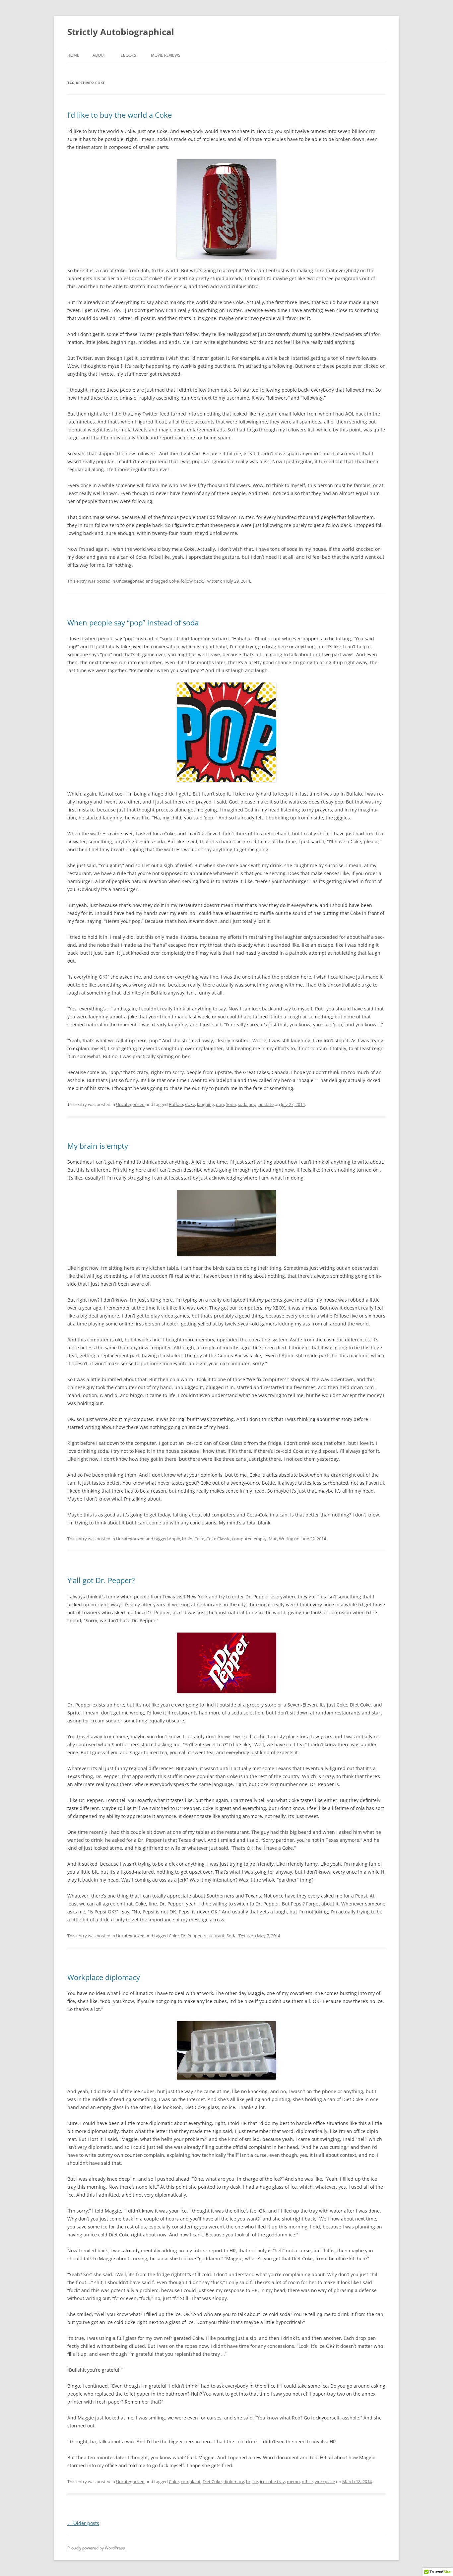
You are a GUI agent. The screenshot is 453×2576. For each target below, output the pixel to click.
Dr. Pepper (191, 1936)
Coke (174, 581)
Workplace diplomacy (104, 1977)
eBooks (129, 55)
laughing (205, 1104)
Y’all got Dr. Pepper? (101, 1580)
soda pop (247, 1104)
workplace (325, 2481)
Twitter (212, 581)
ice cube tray (272, 2481)
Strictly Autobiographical (121, 32)
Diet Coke (212, 2481)
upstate (266, 1104)
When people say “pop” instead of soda (133, 622)
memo (293, 2481)
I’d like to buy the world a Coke (120, 115)
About (99, 55)
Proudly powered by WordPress (96, 2548)
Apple (174, 1539)
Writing (286, 1539)
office (307, 2481)
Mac (273, 1539)
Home (73, 55)
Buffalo (176, 1104)
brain (187, 1539)
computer (242, 1539)
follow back (192, 581)
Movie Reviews (166, 55)
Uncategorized (130, 581)
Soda (231, 1104)
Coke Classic (218, 1539)
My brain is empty (98, 1146)
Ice (255, 2481)
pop (220, 1104)
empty (260, 1539)
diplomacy (234, 2481)
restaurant (214, 1936)
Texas (244, 1936)
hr (248, 2481)
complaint (191, 2481)
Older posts (83, 2523)
